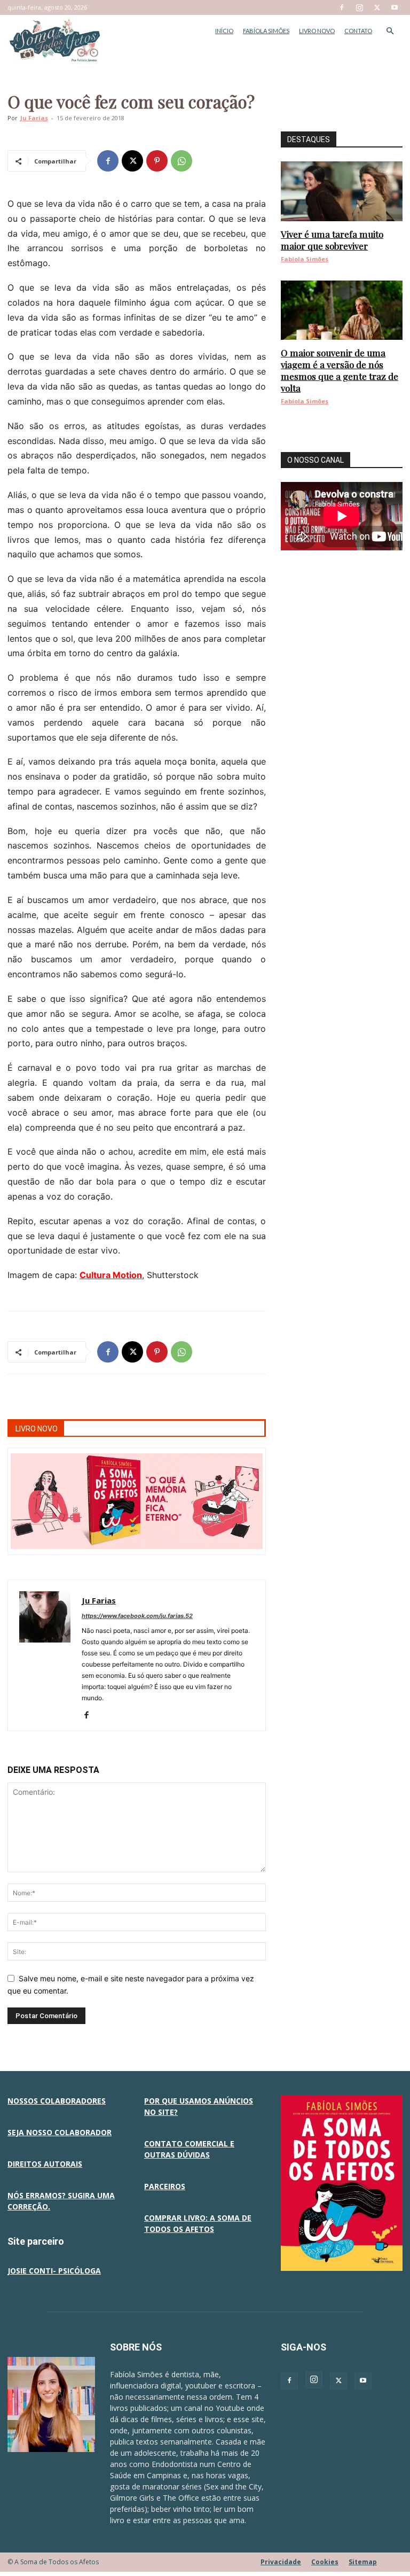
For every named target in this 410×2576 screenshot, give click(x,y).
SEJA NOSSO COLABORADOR (60, 2132)
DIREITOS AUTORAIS (45, 2164)
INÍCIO (224, 31)
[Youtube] (395, 7)
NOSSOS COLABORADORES (57, 2101)
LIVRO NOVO (317, 31)
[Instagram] (359, 7)
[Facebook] (342, 7)
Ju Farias (34, 118)
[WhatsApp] (182, 161)
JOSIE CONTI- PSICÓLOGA (54, 2271)
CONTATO (358, 31)
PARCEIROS (165, 2186)
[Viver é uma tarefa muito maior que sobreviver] (342, 191)
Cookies (325, 2562)
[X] (377, 7)
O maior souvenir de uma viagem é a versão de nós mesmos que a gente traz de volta (340, 370)
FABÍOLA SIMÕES (266, 31)
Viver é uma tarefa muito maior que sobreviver (332, 240)
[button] (390, 31)
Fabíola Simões (305, 259)
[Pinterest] (157, 161)
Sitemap (363, 2562)
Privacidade (281, 2562)
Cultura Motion (111, 1275)
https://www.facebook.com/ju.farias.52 (137, 1616)
